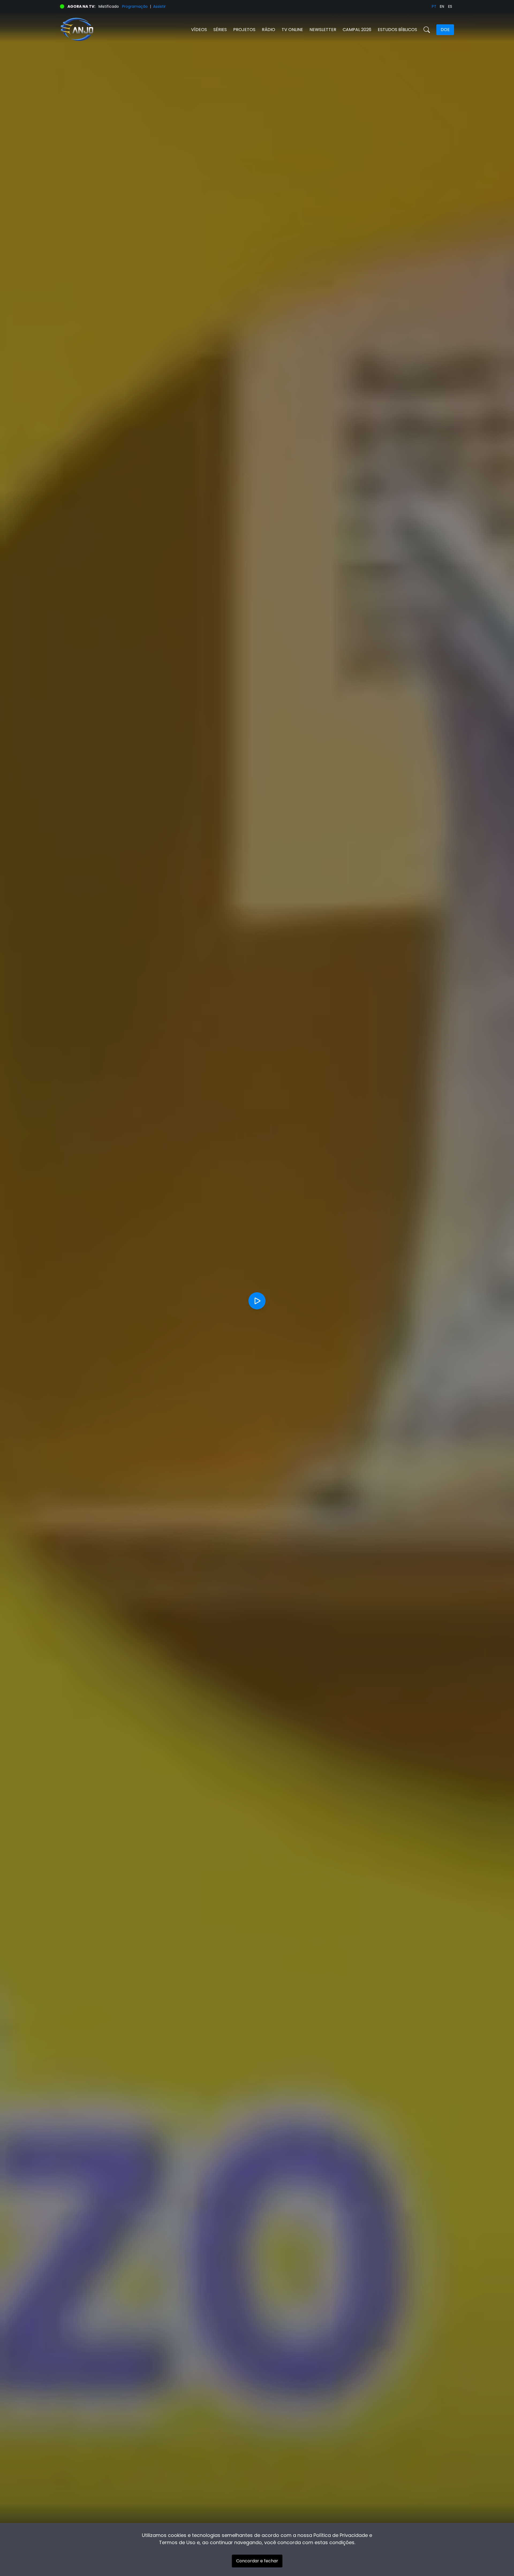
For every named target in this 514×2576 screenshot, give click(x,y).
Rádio (269, 30)
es (450, 6)
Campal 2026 (357, 30)
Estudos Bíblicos (397, 30)
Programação (135, 6)
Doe (445, 30)
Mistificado (109, 6)
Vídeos (199, 30)
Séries (220, 30)
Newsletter (323, 30)
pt (434, 6)
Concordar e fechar (257, 2561)
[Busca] (427, 30)
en (442, 6)
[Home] (158, 30)
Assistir (159, 6)
